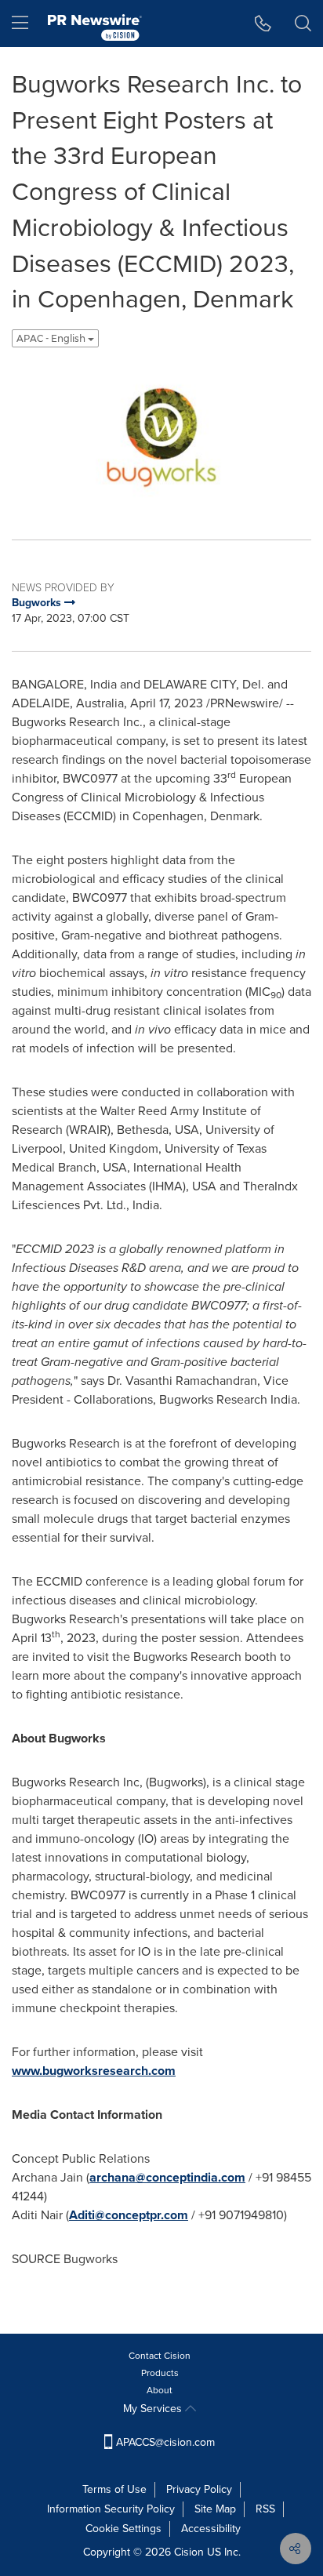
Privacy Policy (199, 2489)
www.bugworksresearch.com (94, 2071)
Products (160, 2373)
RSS (265, 2509)
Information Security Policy (111, 2509)
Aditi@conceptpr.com (129, 2215)
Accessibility (211, 2529)
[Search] (303, 24)
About (160, 2390)
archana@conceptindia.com (167, 2177)
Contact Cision (160, 2356)
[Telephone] (263, 24)
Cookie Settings (123, 2529)
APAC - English (52, 338)
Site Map (215, 2509)
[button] (161, 438)
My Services (154, 2409)
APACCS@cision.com (165, 2442)
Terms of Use (114, 2489)
